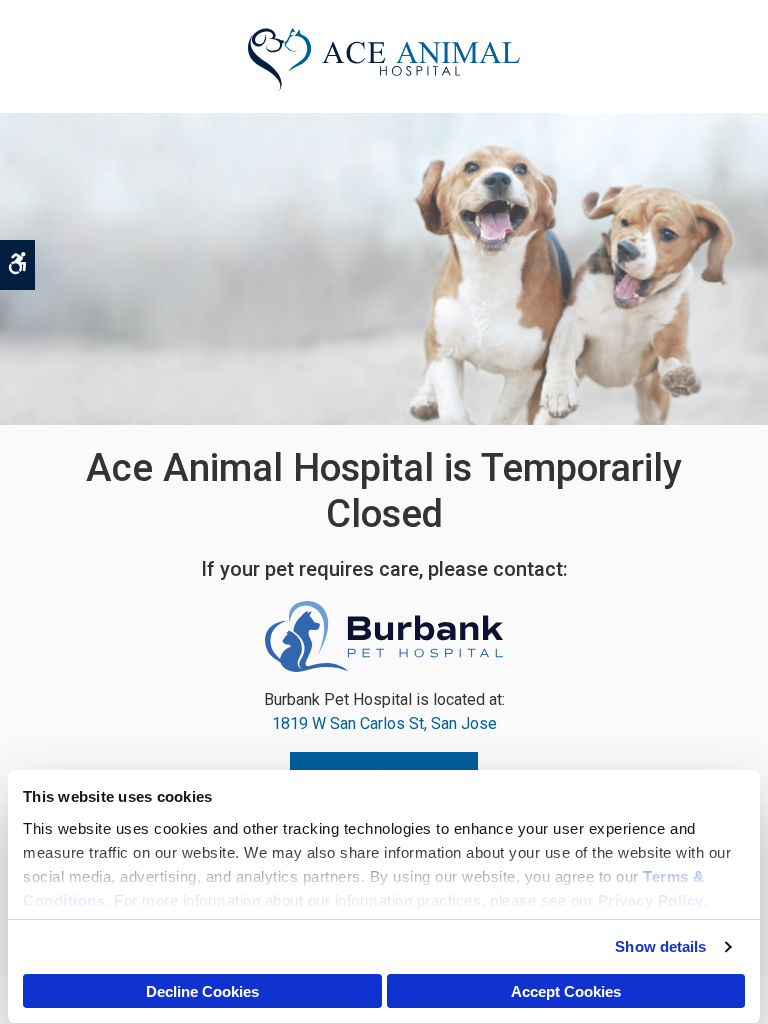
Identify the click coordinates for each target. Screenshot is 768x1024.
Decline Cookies (202, 991)
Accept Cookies (566, 991)
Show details (660, 946)
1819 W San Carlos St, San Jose (384, 723)
